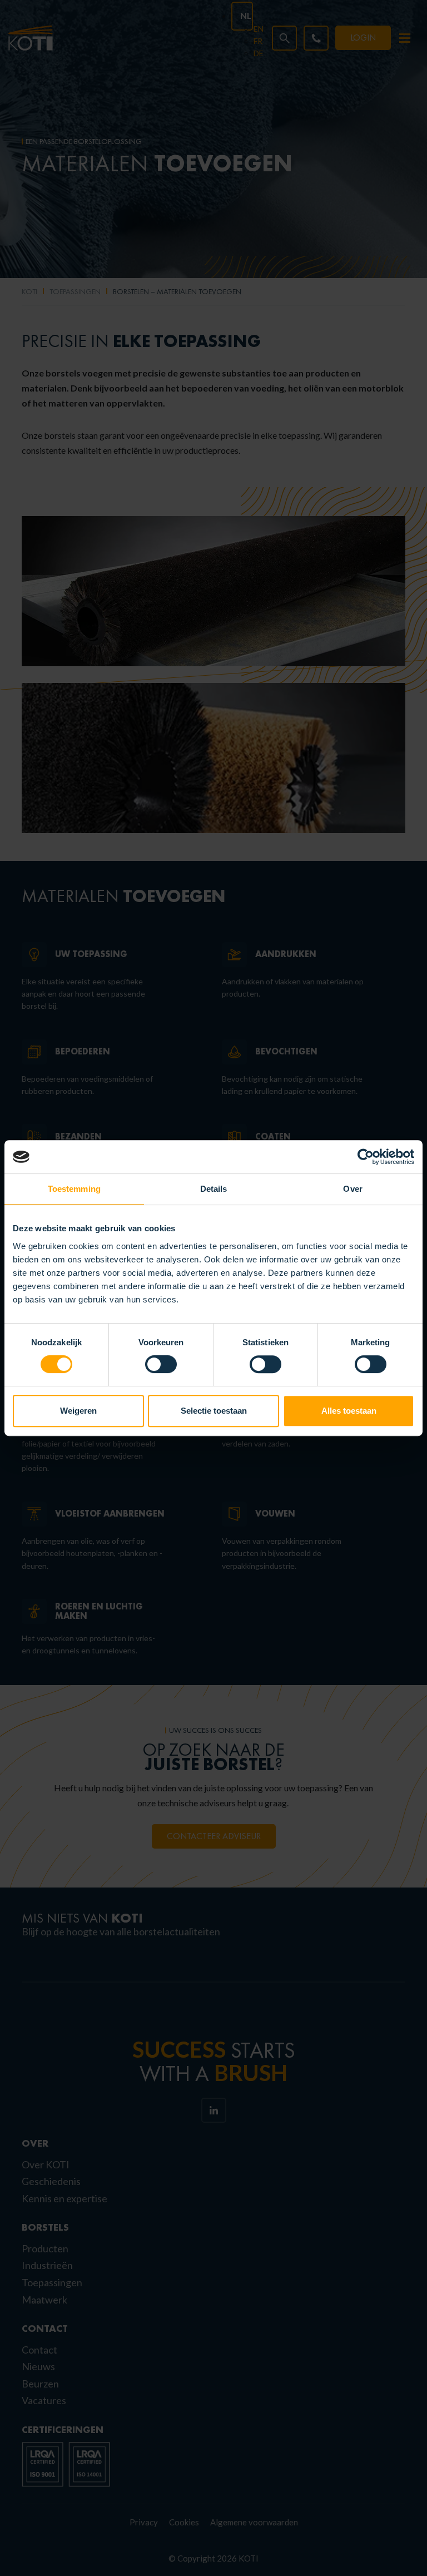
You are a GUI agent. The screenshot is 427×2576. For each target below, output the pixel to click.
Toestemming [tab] (74, 1189)
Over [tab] (352, 1189)
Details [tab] (214, 1189)
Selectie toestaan (214, 1411)
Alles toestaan (349, 1411)
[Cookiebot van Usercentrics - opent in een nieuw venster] (366, 1157)
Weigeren (78, 1411)
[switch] (161, 1364)
